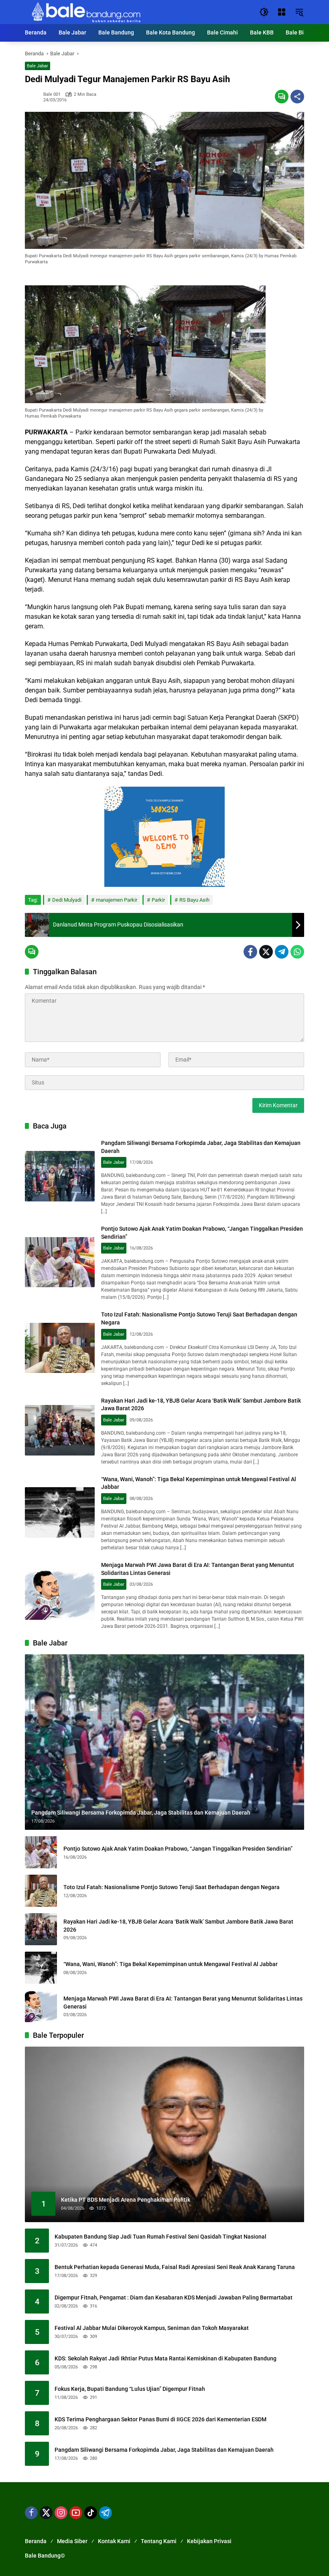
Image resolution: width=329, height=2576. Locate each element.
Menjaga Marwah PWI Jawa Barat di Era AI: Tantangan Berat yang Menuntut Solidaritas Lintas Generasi (183, 2003)
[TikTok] (91, 2513)
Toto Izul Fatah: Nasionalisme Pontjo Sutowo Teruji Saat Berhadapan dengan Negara (172, 1887)
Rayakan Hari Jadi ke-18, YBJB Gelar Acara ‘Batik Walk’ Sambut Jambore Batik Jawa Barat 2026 (178, 1926)
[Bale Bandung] (85, 12)
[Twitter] (266, 952)
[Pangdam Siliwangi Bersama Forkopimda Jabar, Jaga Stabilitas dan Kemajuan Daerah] (60, 1176)
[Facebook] (250, 952)
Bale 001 (52, 94)
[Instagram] (61, 2513)
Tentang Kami (159, 2541)
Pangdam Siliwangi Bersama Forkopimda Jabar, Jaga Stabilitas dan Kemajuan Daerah (164, 2450)
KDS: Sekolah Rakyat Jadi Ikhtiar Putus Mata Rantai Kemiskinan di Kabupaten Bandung (166, 2358)
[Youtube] (76, 2513)
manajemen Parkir (117, 900)
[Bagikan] (297, 97)
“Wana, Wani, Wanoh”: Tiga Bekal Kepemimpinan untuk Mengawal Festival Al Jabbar (171, 1964)
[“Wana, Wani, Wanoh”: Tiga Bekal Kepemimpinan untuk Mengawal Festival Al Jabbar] (60, 1512)
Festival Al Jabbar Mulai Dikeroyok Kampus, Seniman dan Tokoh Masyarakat (152, 2328)
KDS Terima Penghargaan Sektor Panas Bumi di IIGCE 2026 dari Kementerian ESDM (160, 2419)
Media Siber (72, 2541)
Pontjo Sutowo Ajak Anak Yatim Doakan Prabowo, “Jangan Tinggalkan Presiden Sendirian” (178, 1849)
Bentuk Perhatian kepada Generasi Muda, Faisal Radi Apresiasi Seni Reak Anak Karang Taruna (175, 2267)
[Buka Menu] (282, 12)
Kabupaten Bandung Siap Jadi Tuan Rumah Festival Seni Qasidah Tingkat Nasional (160, 2237)
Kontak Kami (114, 2541)
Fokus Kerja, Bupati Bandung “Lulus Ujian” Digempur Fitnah (130, 2389)
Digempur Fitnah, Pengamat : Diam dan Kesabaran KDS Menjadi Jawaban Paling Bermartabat (174, 2297)
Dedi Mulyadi (67, 900)
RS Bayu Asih (194, 900)
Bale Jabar (38, 66)
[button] (264, 12)
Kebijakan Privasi (209, 2541)
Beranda (36, 2541)
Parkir (158, 900)
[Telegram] (282, 952)
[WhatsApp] (297, 952)
